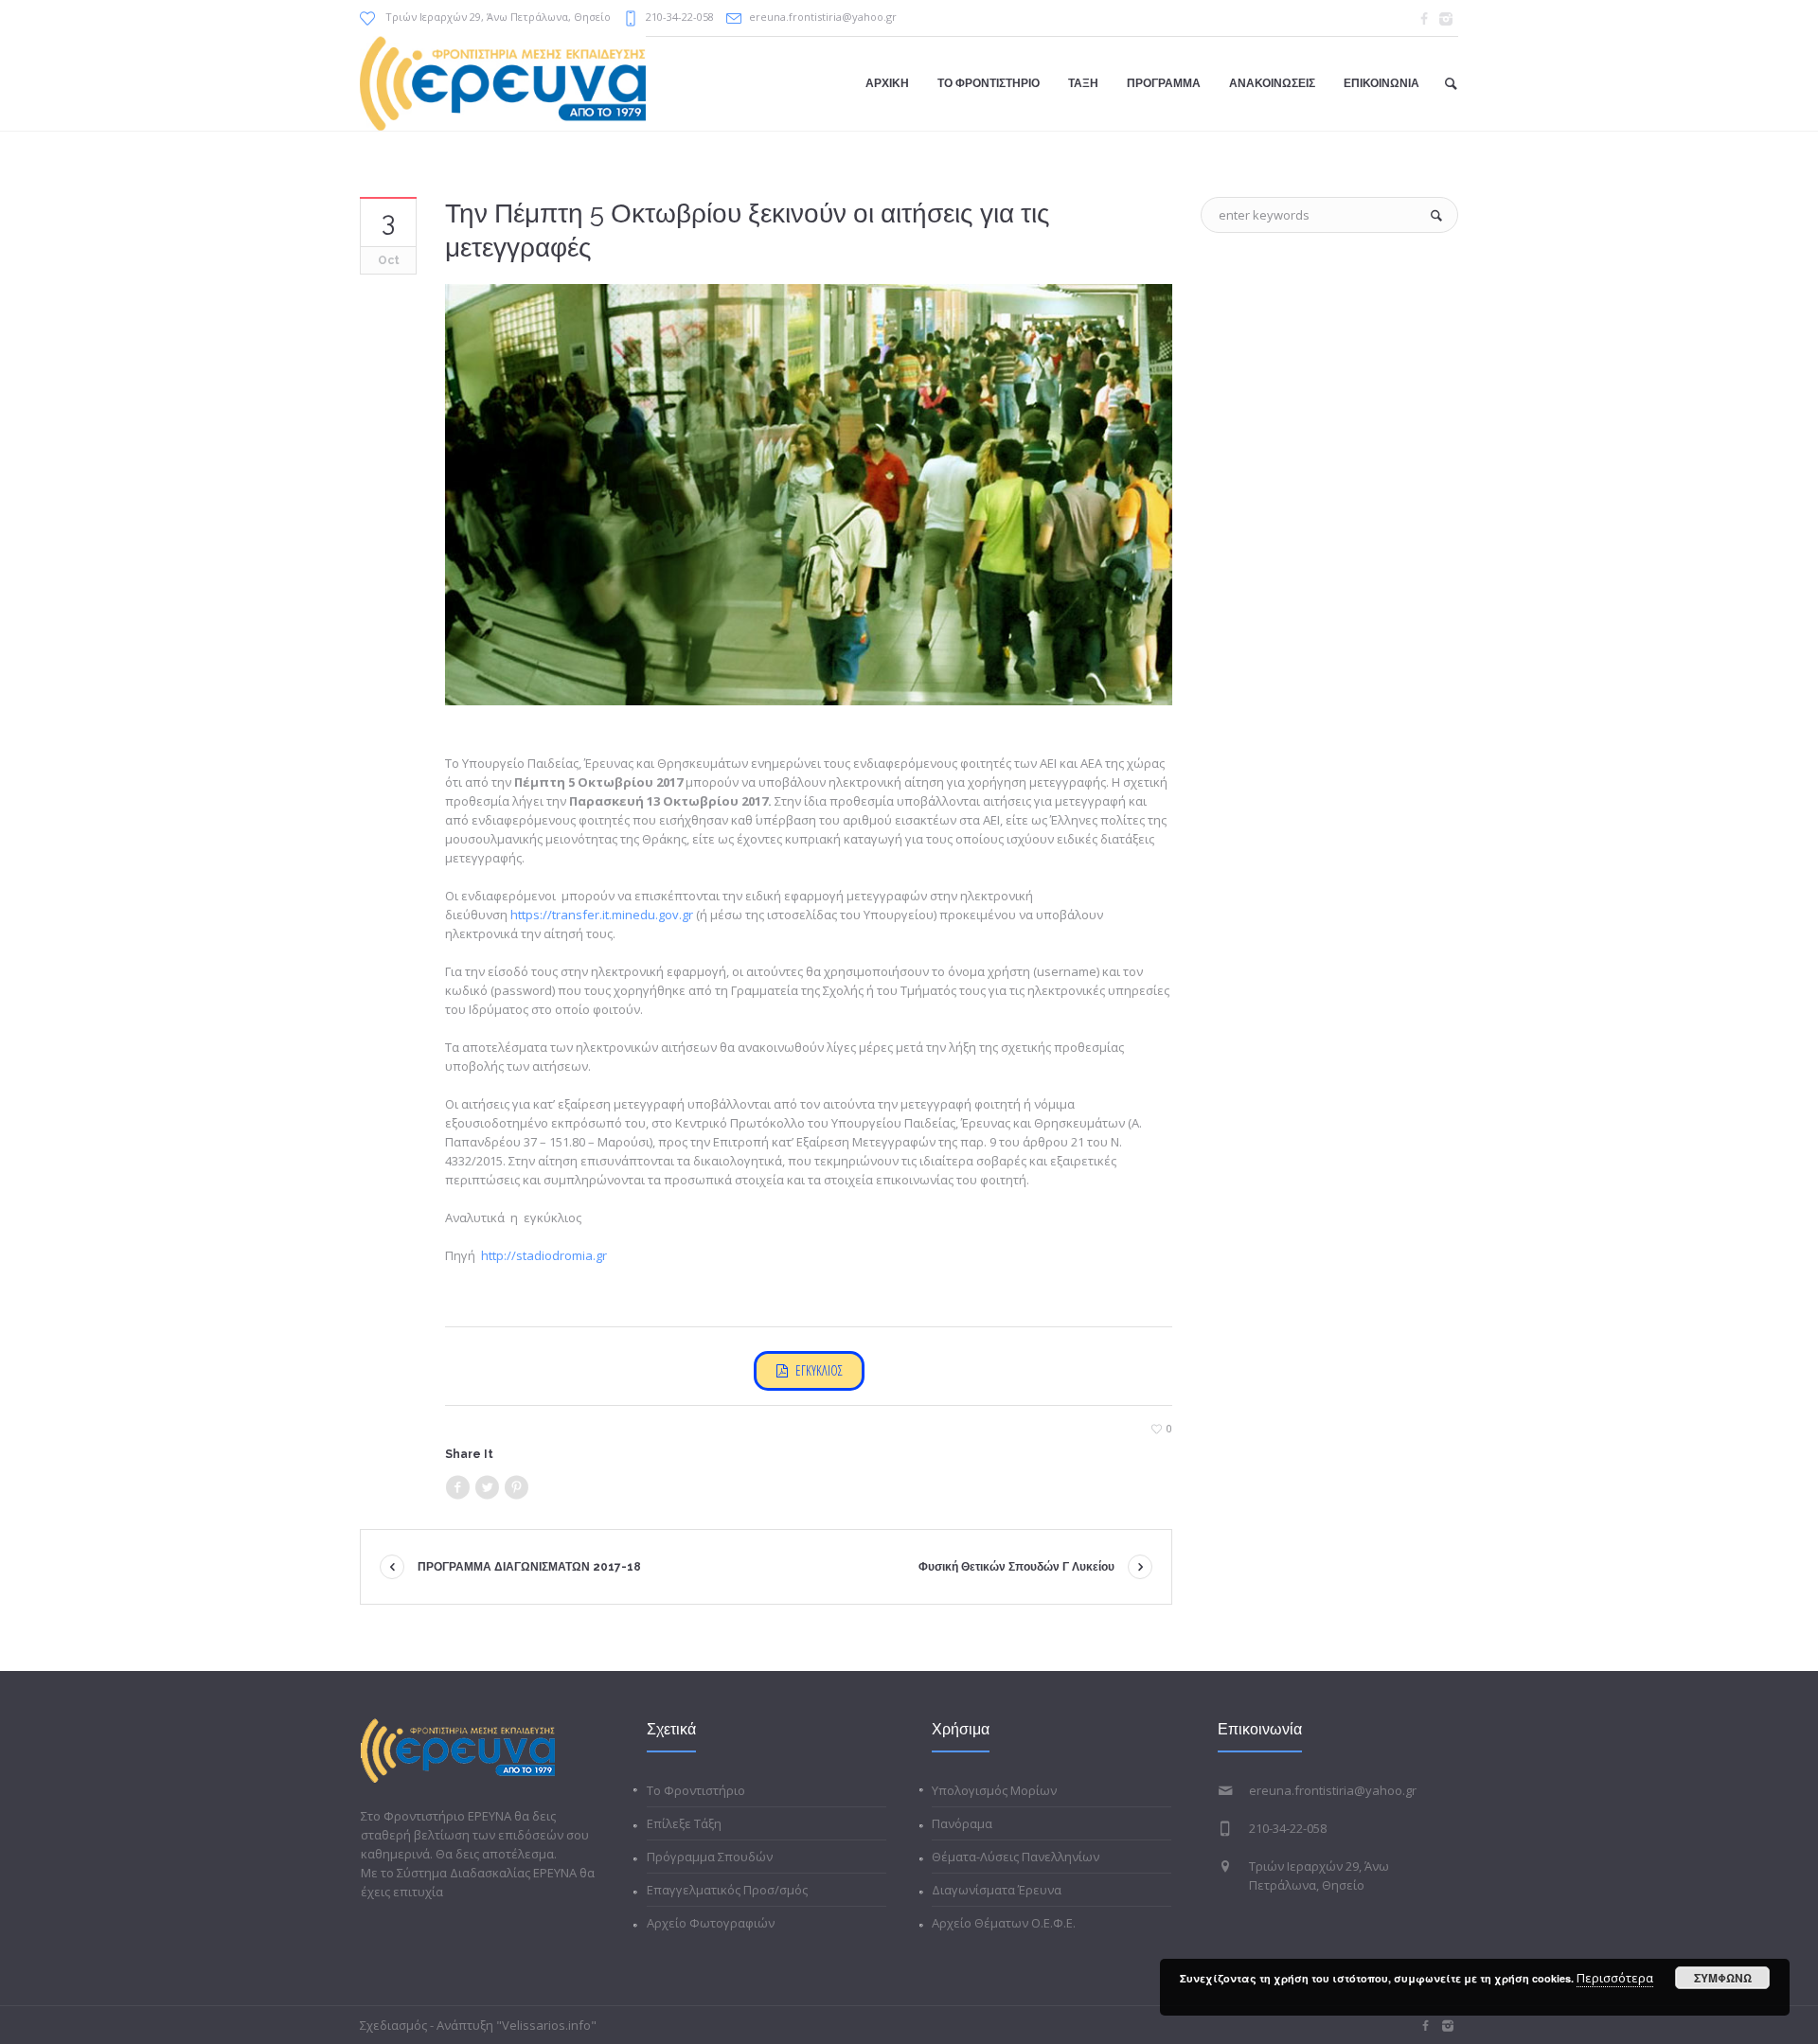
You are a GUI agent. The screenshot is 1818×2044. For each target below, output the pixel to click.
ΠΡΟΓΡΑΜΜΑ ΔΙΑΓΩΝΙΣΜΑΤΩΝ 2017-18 (529, 1567)
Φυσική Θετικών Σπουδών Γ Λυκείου (1016, 1567)
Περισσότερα (1615, 1978)
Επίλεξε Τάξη (684, 1823)
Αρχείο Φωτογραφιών (711, 1923)
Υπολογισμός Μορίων (994, 1790)
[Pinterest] (516, 1488)
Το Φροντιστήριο (696, 1790)
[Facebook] (1424, 19)
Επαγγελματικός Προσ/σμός (727, 1890)
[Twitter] (487, 1488)
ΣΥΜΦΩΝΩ (1723, 1978)
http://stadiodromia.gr (544, 1255)
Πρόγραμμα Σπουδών (710, 1857)
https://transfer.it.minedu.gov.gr (602, 915)
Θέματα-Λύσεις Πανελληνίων (1016, 1857)
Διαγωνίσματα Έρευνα (997, 1890)
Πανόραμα (962, 1823)
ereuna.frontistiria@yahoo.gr (823, 17)
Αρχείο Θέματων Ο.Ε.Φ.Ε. (1004, 1923)
